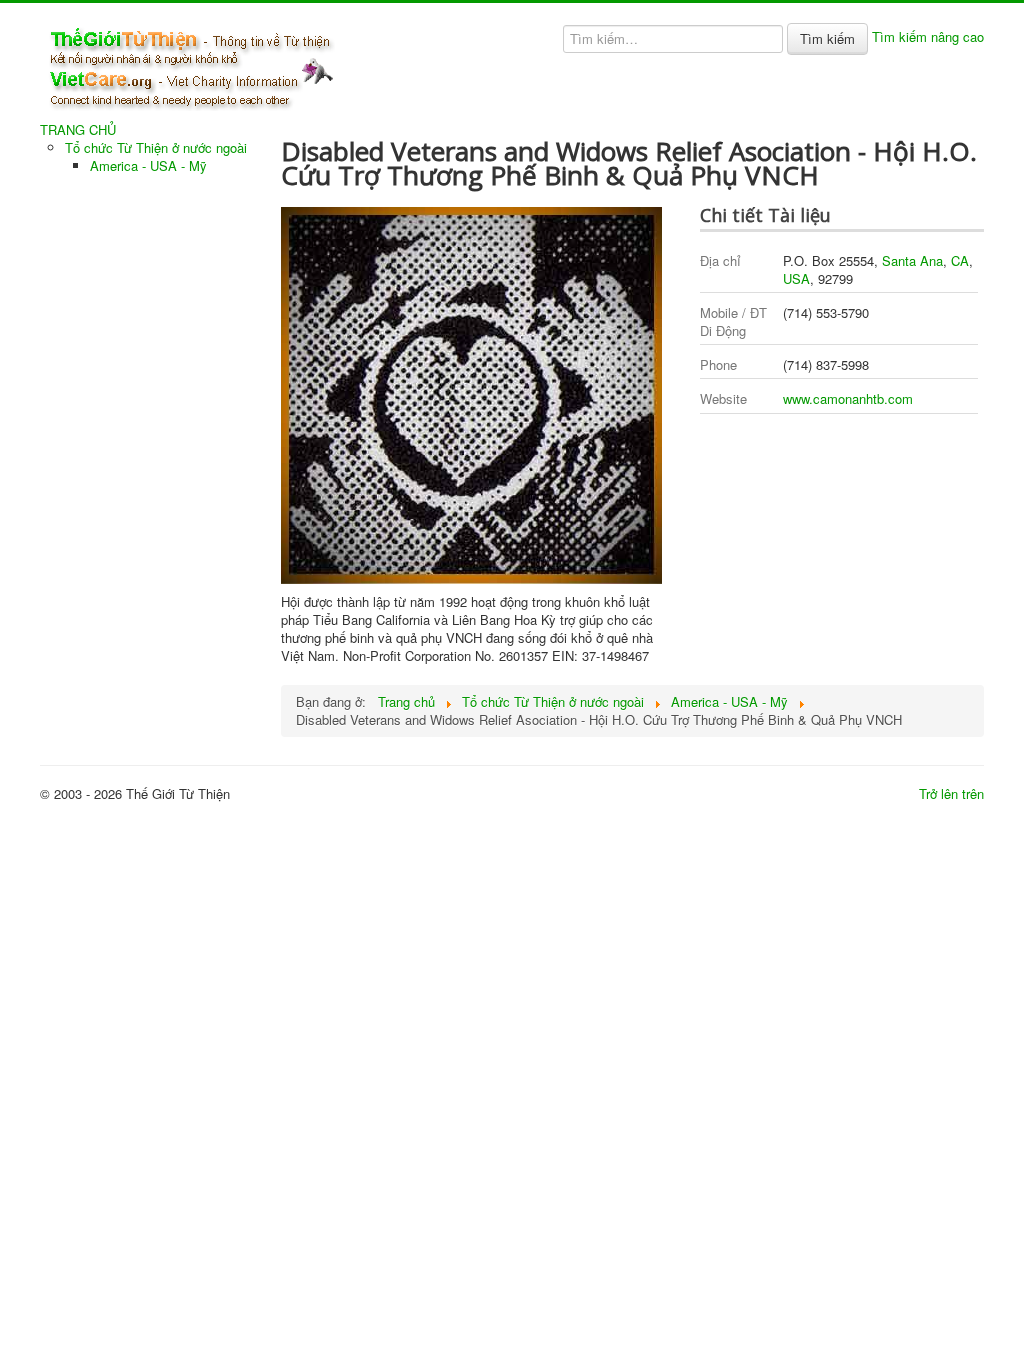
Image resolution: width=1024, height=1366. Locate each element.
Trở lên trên (951, 793)
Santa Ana (912, 260)
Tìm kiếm (827, 38)
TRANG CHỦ (78, 130)
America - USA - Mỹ (148, 165)
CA (960, 260)
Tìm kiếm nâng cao (928, 36)
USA (796, 278)
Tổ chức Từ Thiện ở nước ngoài (156, 147)
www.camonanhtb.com (848, 398)
